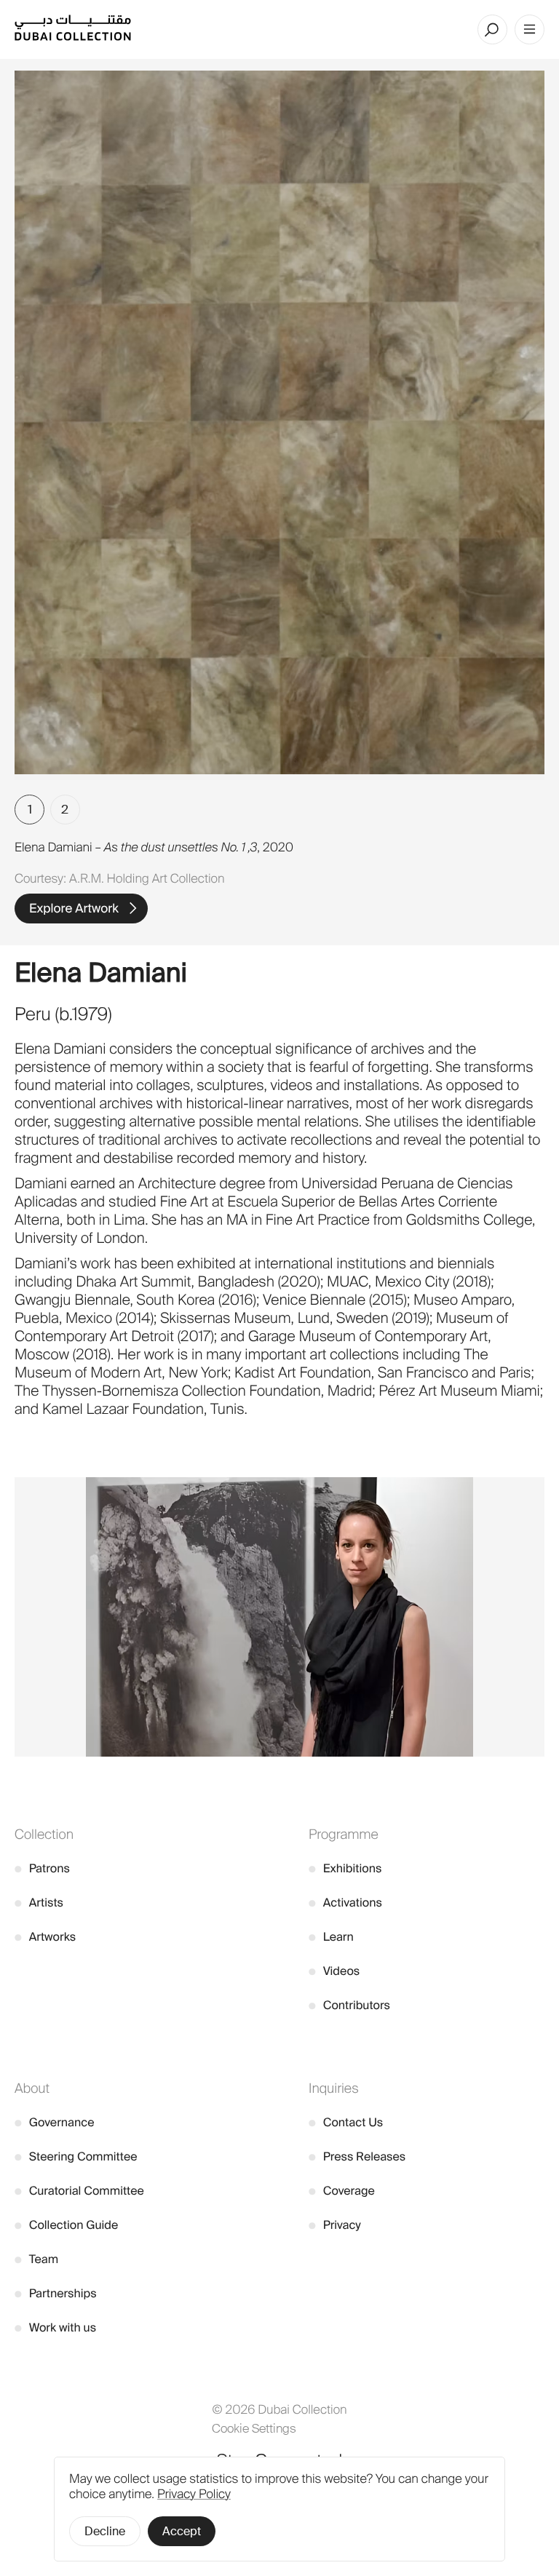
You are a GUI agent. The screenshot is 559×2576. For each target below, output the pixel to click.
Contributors (349, 2005)
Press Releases (357, 2156)
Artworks (45, 1937)
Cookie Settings (254, 2428)
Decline (105, 2531)
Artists (39, 1903)
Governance (55, 2122)
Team (36, 2259)
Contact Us (346, 2122)
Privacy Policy (194, 2494)
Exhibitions (345, 1868)
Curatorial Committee (79, 2191)
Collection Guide (66, 2225)
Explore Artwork (74, 909)
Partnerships (56, 2293)
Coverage (342, 2191)
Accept (182, 2531)
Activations (345, 1903)
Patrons (42, 1868)
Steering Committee (76, 2156)
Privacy (335, 2225)
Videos (334, 1971)
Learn (331, 1937)
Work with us (55, 2327)
